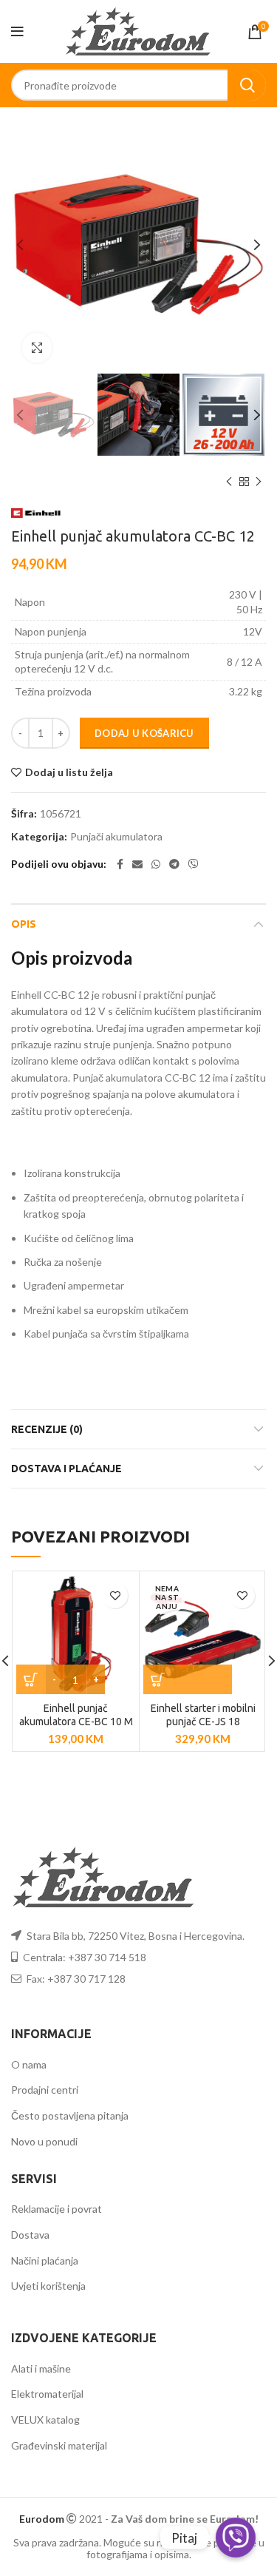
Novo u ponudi (44, 2141)
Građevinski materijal (59, 2445)
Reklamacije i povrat (57, 2209)
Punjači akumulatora (116, 837)
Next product (259, 482)
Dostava (30, 2235)
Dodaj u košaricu (144, 733)
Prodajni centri (45, 2090)
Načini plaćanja (45, 2260)
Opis (24, 924)
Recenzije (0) (47, 1429)
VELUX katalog (45, 2420)
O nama (29, 2064)
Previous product (229, 482)
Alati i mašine (41, 2368)
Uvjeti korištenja (48, 2286)
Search (247, 85)
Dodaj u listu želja (69, 772)
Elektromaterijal (47, 2394)
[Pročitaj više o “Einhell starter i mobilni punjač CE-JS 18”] (188, 1679)
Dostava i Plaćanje (66, 1469)
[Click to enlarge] (37, 348)
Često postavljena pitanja (70, 2115)
